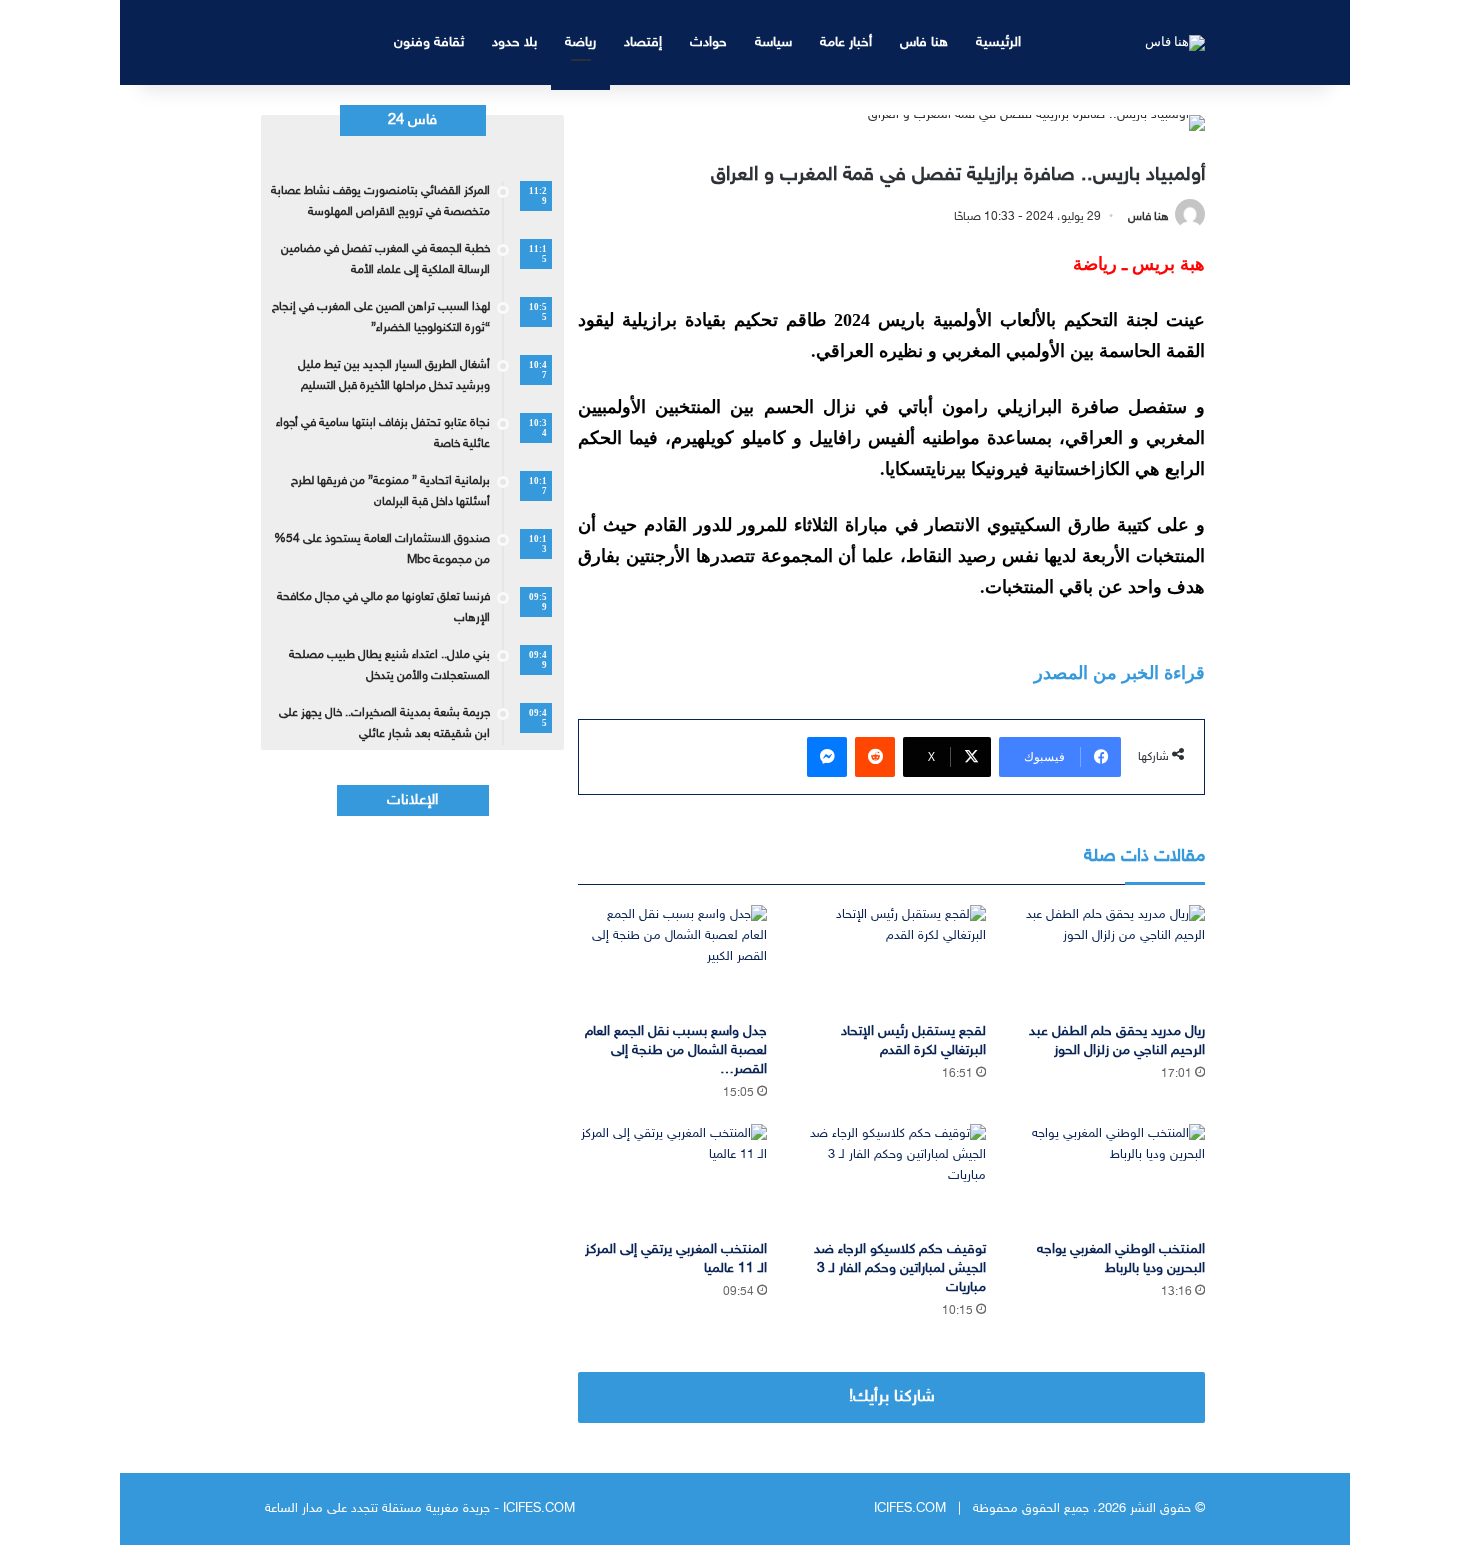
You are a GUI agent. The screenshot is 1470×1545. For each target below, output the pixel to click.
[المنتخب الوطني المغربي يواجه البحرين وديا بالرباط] (1110, 1177)
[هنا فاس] (1175, 42)
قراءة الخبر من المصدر (1119, 673)
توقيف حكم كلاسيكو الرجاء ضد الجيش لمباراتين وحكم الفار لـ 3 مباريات (900, 1268)
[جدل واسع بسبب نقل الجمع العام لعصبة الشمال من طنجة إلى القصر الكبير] (672, 958)
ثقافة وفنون (429, 42)
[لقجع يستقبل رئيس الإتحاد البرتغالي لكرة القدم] (891, 958)
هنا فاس (924, 42)
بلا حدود (514, 42)
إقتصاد (643, 42)
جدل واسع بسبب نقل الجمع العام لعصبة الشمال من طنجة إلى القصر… (676, 1050)
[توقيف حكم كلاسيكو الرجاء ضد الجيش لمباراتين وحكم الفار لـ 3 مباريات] (891, 1177)
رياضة (580, 42)
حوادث (708, 42)
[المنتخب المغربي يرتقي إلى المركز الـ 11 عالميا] (672, 1177)
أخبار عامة (846, 42)
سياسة (773, 42)
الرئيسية (998, 42)
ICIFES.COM (910, 1509)
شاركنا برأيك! (892, 1397)
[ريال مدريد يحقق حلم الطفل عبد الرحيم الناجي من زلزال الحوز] (1110, 958)
